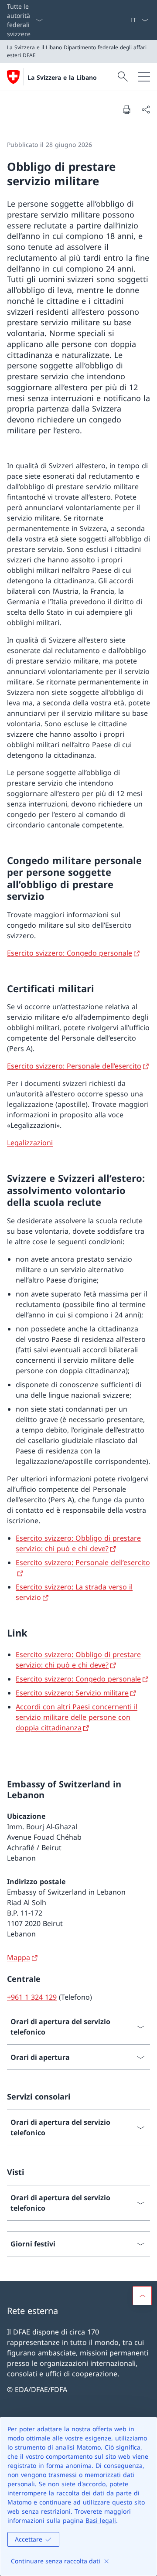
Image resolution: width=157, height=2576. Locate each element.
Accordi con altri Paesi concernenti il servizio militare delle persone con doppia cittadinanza (77, 1717)
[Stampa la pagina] (126, 109)
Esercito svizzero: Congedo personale (70, 953)
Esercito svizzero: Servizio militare (72, 1693)
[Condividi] (146, 109)
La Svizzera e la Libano (62, 77)
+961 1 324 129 (32, 1997)
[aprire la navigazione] (144, 77)
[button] (142, 2296)
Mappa (19, 1957)
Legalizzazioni (30, 1143)
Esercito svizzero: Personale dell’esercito (74, 1066)
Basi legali (101, 2520)
